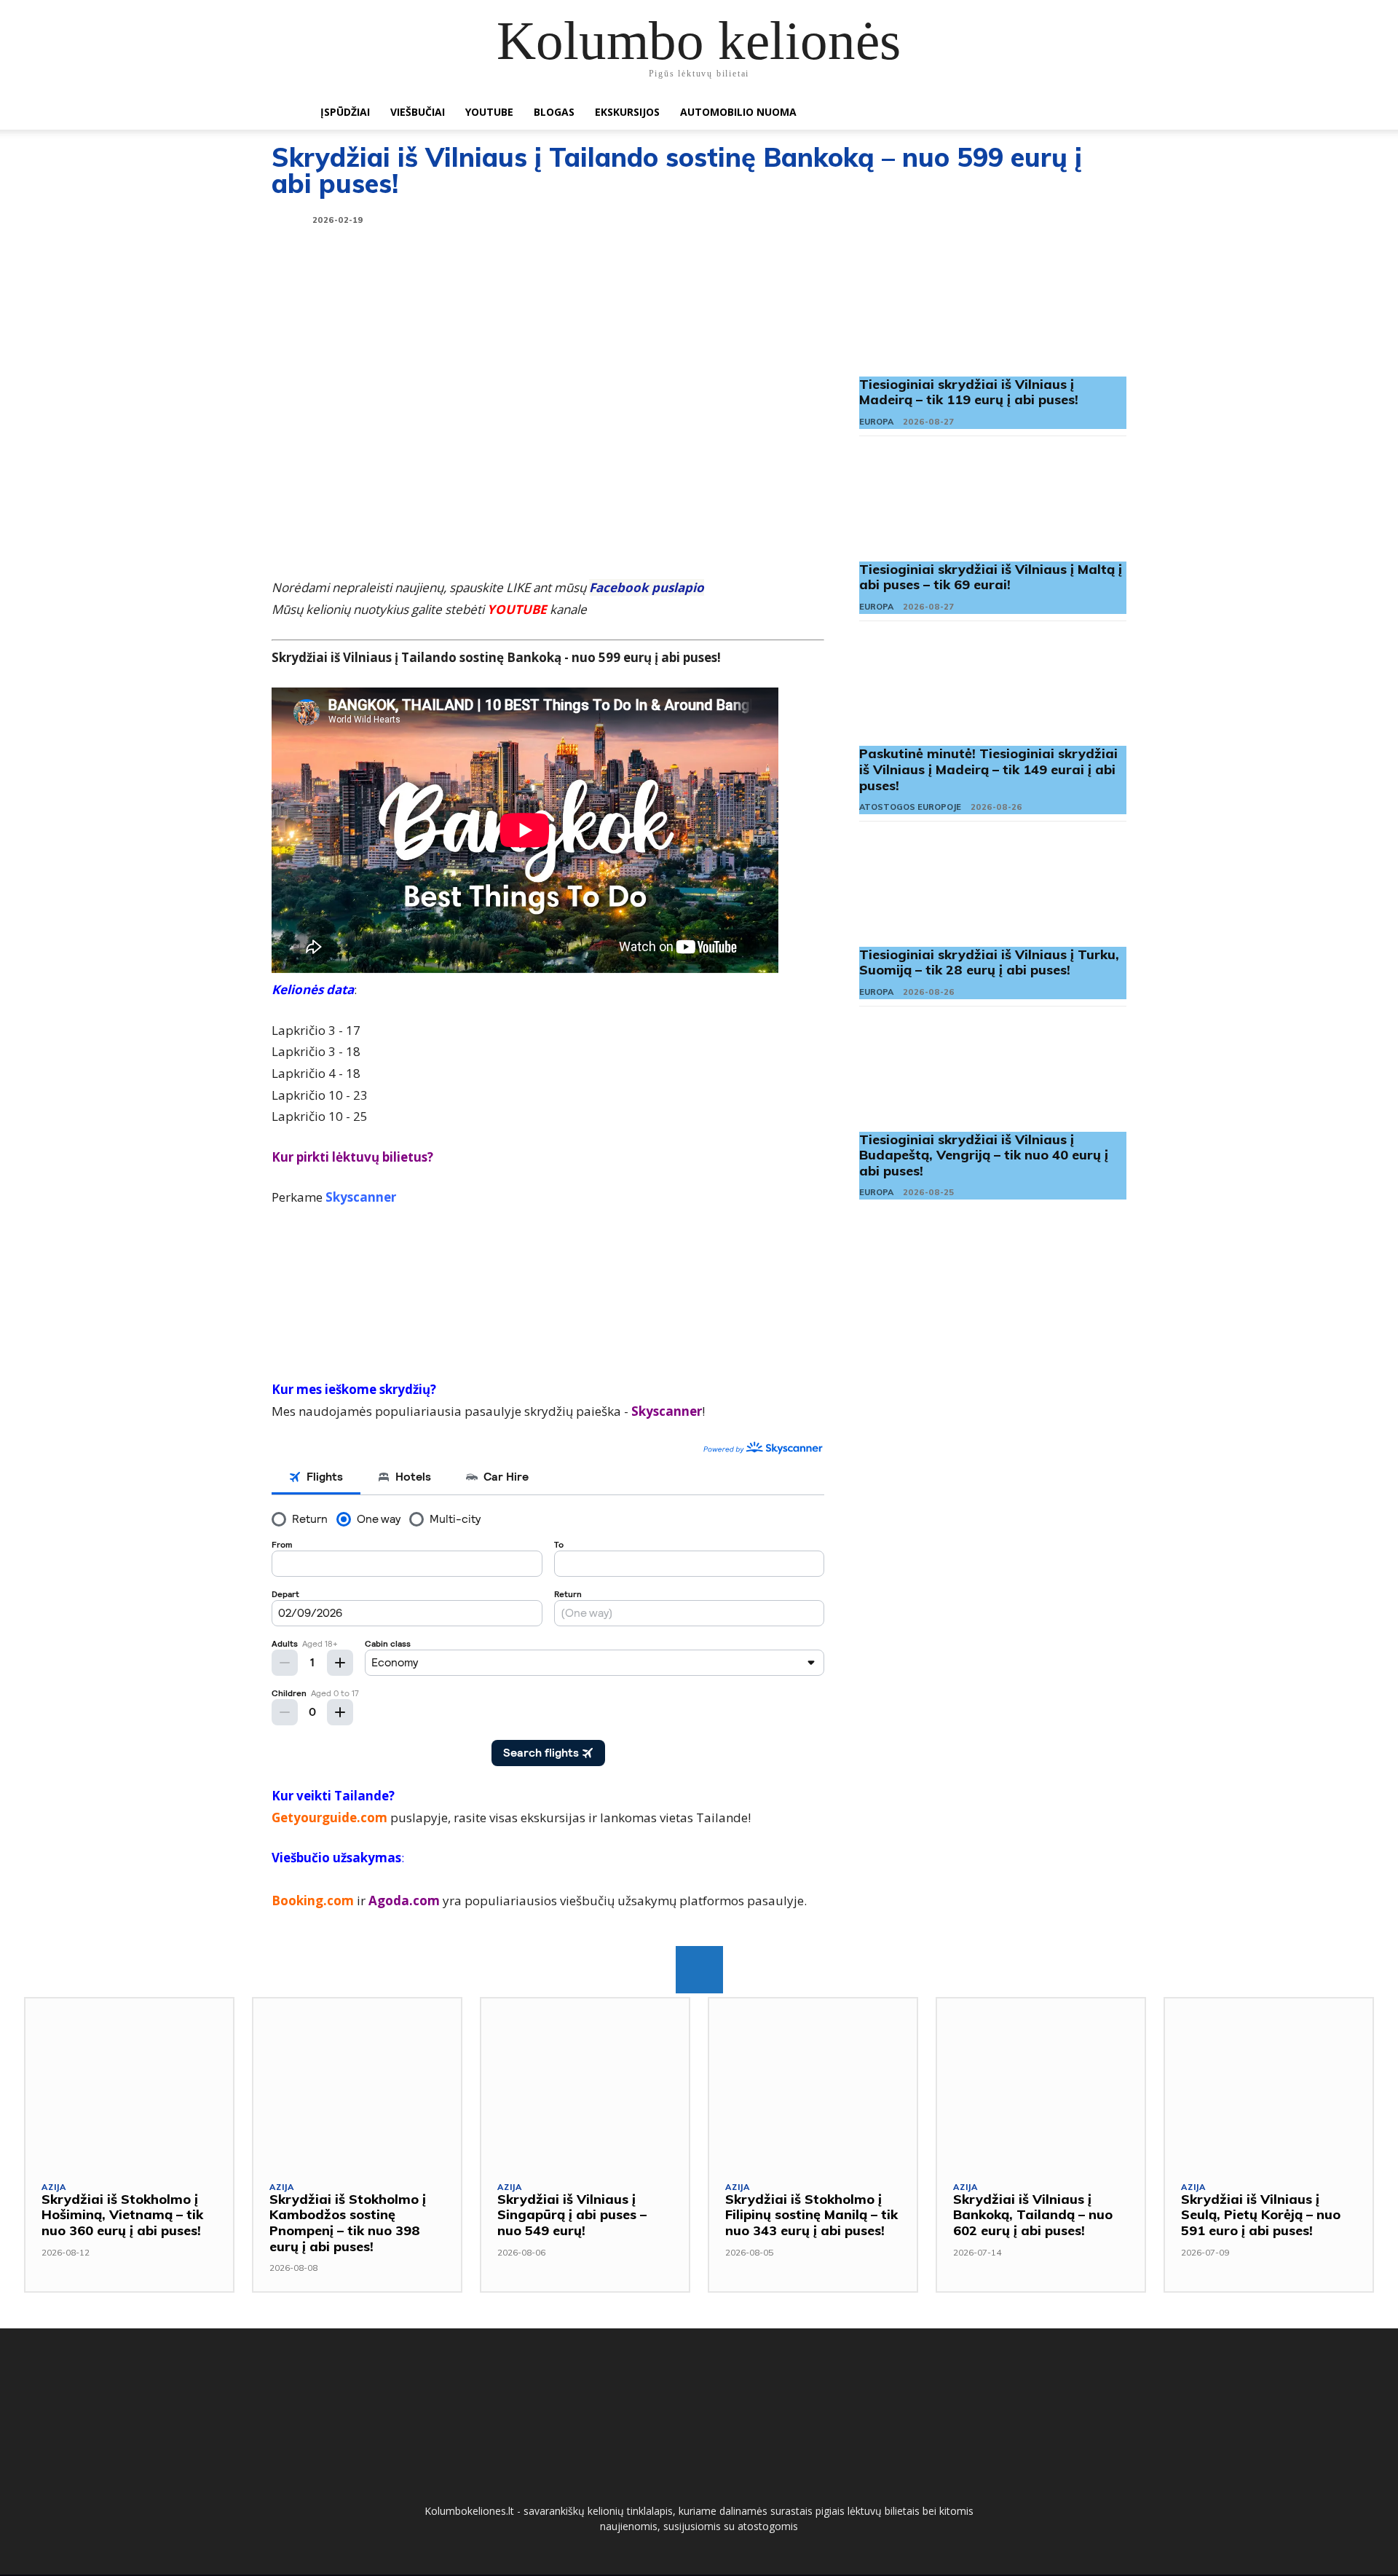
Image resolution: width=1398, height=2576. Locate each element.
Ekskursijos (627, 112)
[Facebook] (699, 1970)
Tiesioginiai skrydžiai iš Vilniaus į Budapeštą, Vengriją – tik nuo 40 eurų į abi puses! (984, 1155)
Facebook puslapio (647, 587)
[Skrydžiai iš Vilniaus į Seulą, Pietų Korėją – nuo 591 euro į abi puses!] (1269, 2081)
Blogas (554, 112)
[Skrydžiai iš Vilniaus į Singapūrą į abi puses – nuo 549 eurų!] (585, 2081)
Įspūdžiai (345, 112)
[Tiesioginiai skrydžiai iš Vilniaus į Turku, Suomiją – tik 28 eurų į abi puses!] (993, 888)
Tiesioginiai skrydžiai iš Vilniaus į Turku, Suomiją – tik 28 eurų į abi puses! (989, 962)
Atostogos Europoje (910, 807)
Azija (54, 2187)
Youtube (489, 112)
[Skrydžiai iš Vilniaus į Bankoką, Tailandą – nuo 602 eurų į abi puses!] (1041, 2081)
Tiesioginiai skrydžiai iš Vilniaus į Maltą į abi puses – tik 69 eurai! (991, 577)
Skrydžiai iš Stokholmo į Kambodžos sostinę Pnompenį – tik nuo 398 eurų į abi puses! (348, 2223)
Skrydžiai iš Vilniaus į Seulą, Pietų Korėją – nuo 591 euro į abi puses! (1261, 2215)
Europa (876, 422)
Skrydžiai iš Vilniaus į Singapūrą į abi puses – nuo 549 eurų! (572, 2215)
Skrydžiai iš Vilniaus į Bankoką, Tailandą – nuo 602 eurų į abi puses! (1033, 2215)
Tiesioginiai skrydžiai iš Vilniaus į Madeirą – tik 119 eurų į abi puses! (969, 392)
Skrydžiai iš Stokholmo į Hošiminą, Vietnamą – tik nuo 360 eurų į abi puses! (122, 2215)
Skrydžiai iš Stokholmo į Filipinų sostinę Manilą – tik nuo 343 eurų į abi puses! (811, 2215)
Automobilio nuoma (738, 112)
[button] (1070, 113)
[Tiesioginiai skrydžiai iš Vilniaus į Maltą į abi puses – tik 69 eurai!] (993, 503)
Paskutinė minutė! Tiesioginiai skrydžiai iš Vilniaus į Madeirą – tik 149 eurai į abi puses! (988, 769)
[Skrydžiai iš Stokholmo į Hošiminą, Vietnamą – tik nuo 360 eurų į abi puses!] (129, 2081)
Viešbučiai (418, 112)
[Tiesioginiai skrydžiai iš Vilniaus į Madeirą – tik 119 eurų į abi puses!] (993, 318)
